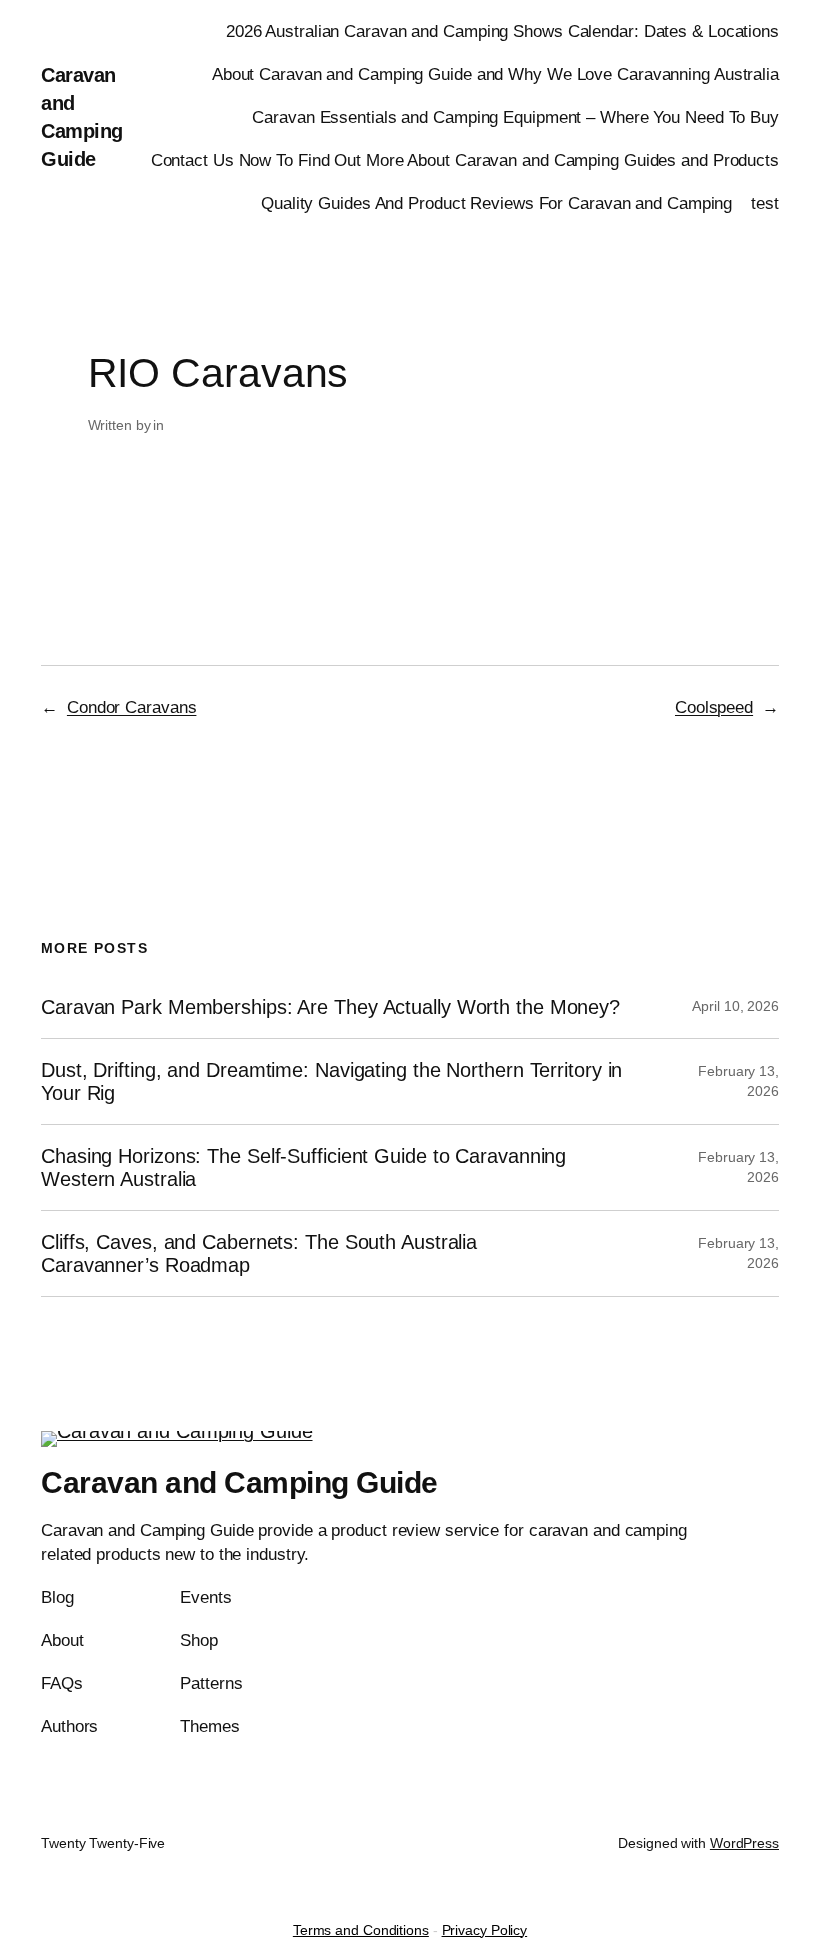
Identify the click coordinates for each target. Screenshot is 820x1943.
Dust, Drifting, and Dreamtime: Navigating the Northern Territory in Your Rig (331, 1081)
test (765, 203)
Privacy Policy (485, 1930)
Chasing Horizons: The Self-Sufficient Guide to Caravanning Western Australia (303, 1167)
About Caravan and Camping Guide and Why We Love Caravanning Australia (495, 74)
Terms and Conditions (361, 1930)
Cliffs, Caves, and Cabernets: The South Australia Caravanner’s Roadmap (259, 1253)
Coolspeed (714, 707)
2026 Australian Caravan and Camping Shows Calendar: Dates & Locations (502, 31)
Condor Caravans (132, 707)
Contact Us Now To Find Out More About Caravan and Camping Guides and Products (465, 160)
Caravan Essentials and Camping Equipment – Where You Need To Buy (515, 117)
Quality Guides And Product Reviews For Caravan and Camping (496, 203)
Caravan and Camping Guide (239, 1482)
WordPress (744, 1843)
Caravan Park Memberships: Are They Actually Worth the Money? (330, 1007)
